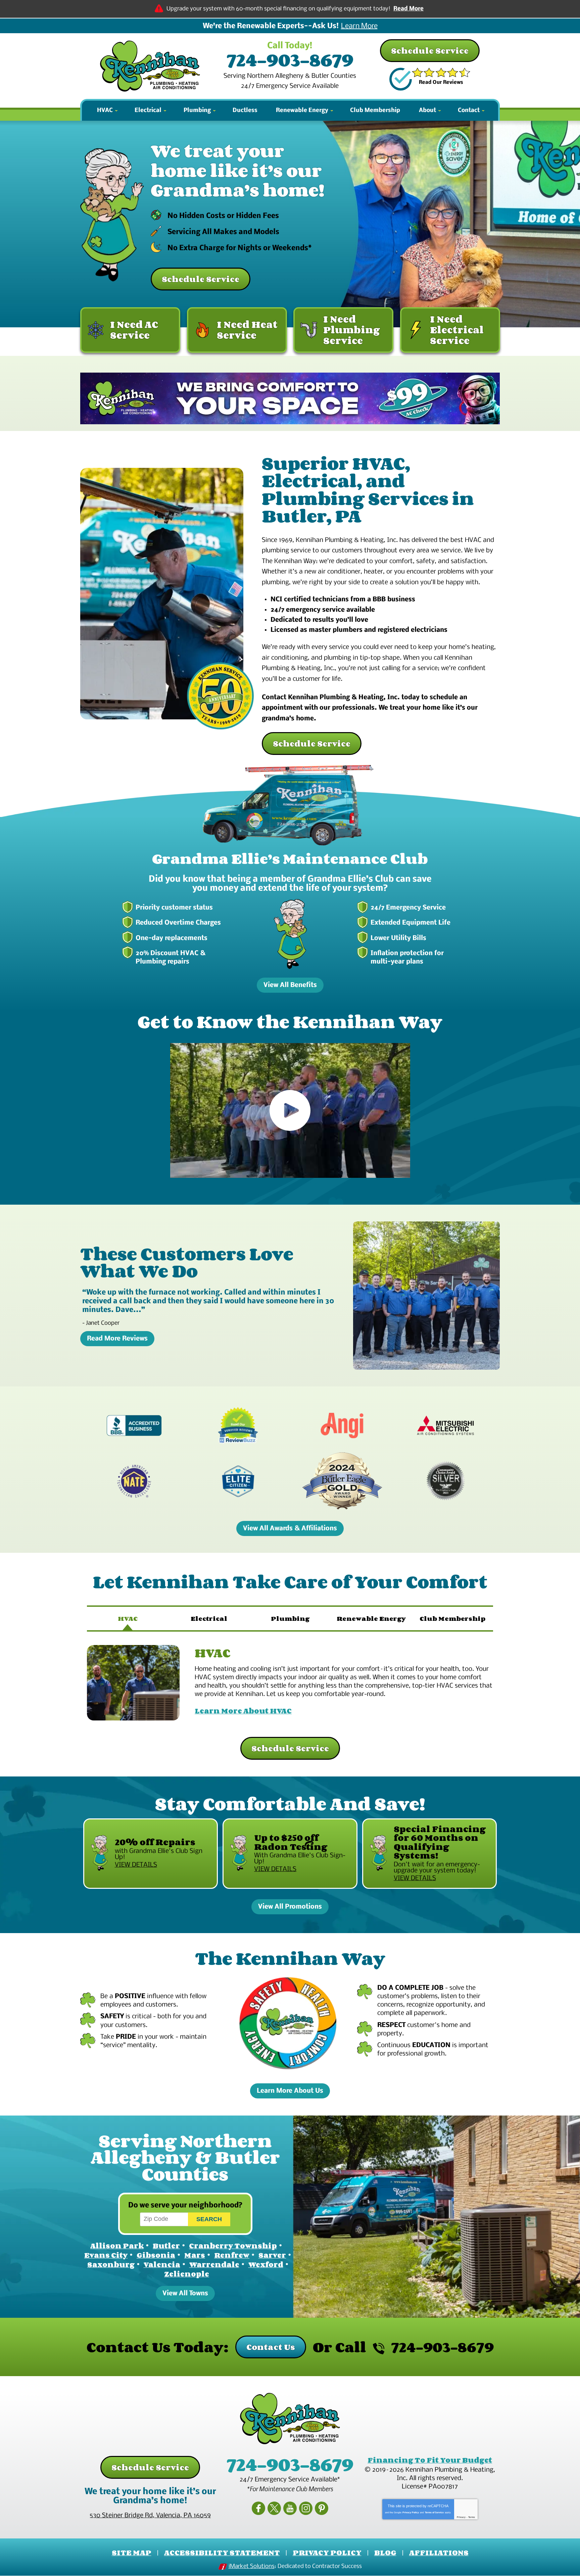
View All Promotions (290, 1907)
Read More (408, 9)
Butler (166, 2246)
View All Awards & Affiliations (290, 1528)
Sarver (272, 2255)
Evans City (106, 2255)
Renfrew (232, 2255)
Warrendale (214, 2264)
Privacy (461, 2517)
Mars (195, 2255)
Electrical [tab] (209, 1619)
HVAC (213, 1653)
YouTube (290, 2508)
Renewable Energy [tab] (371, 1619)
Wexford (266, 2264)
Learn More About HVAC (243, 1711)
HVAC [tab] (128, 1619)
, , (150, 2516)
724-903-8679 (290, 60)
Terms (472, 2517)
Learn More (359, 26)
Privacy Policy (411, 2512)
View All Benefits (290, 985)
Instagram (306, 2508)
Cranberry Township (233, 2246)
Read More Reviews (117, 1339)
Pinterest (322, 2508)
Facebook (258, 2508)
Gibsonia (156, 2255)
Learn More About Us (290, 2091)
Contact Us (271, 2347)
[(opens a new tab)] (290, 399)
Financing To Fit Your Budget (430, 2460)
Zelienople (187, 2274)
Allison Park (117, 2246)
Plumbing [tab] (290, 1619)
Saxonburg (111, 2264)
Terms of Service (434, 2512)
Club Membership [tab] (452, 1619)
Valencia (162, 2264)
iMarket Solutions (252, 2566)
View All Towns (185, 2293)
